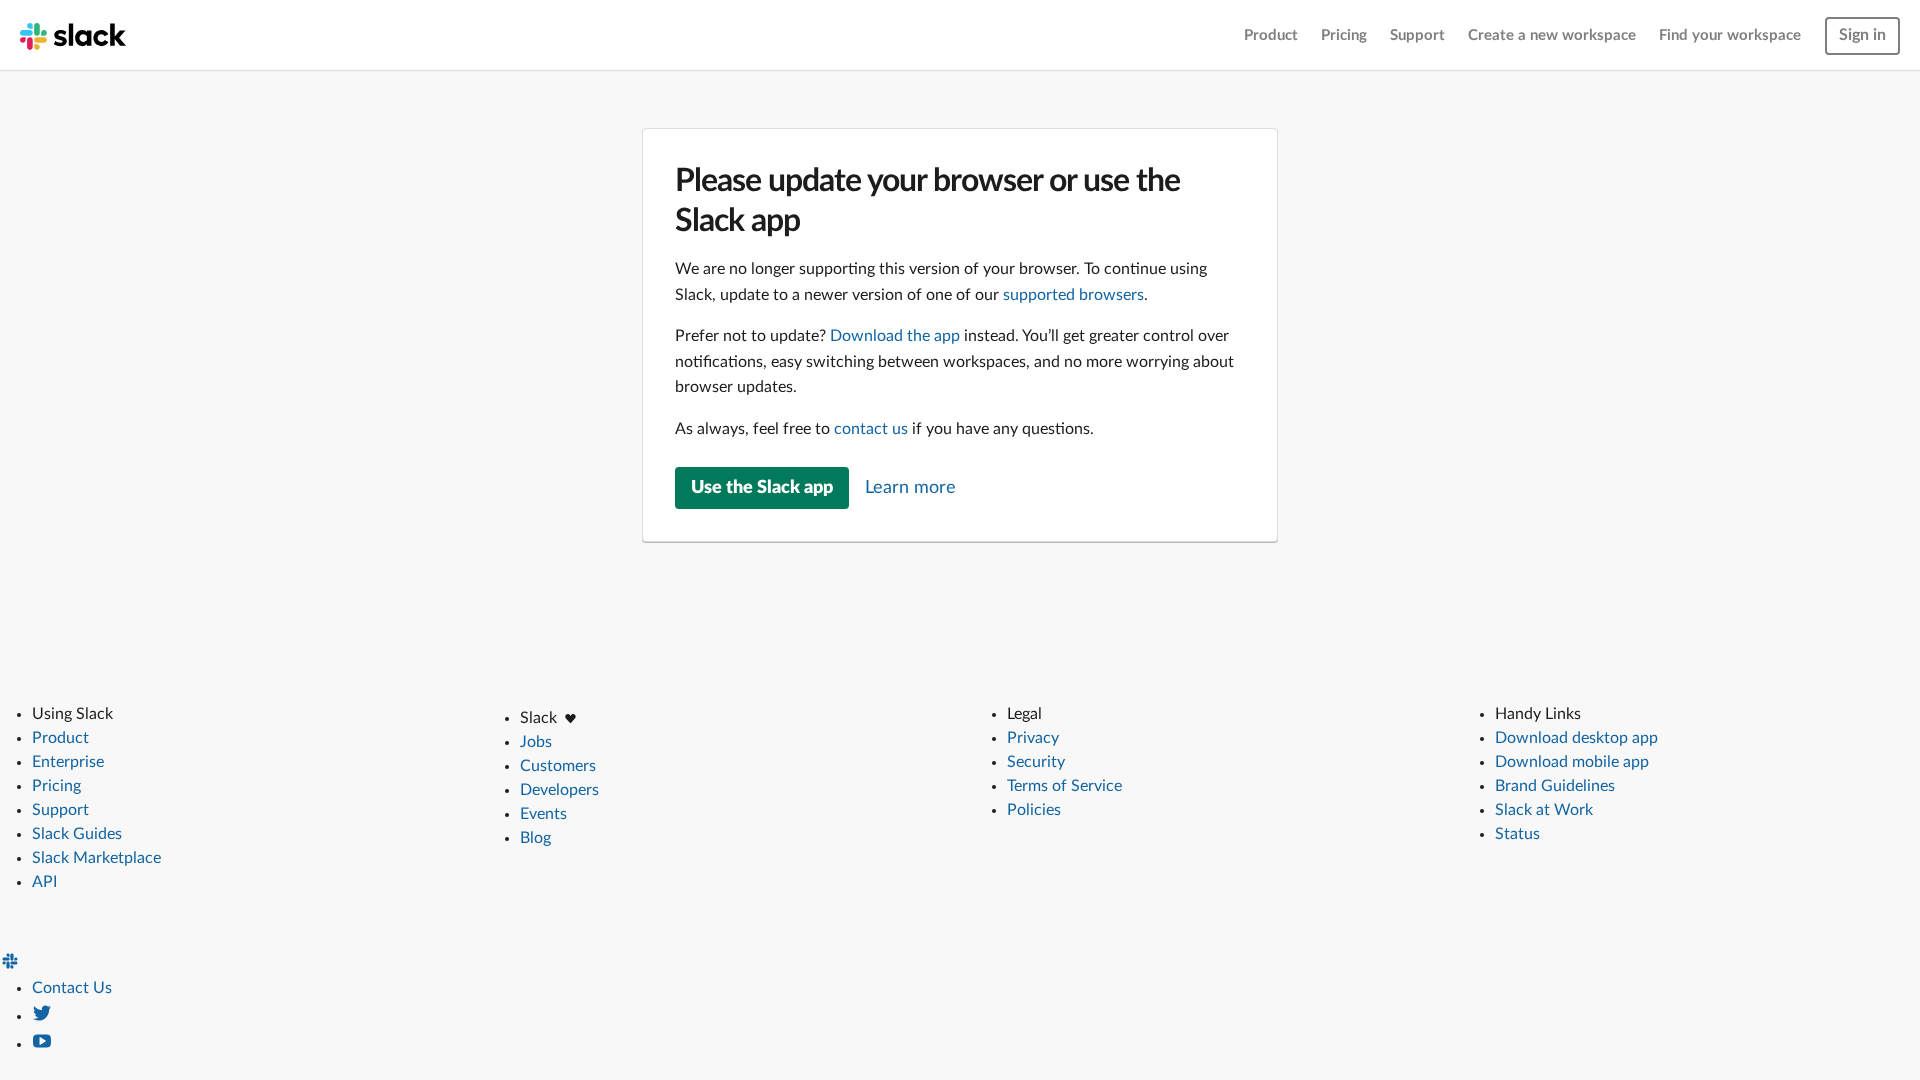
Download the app (895, 336)
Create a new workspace (1552, 35)
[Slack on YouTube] (42, 1044)
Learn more (910, 488)
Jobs (536, 742)
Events (543, 814)
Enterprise (68, 762)
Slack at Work (1544, 810)
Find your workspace (1730, 35)
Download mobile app (1572, 762)
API (44, 882)
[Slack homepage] (73, 35)
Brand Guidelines (1555, 786)
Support (1417, 35)
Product (1271, 35)
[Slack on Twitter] (42, 1016)
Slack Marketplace (96, 858)
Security (1036, 762)
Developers (559, 790)
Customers (558, 766)
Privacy (1033, 738)
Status (1517, 834)
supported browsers (1073, 295)
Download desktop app (1576, 738)
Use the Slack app (762, 488)
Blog (535, 838)
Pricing (1344, 35)
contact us (871, 429)
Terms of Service (1064, 786)
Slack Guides (77, 834)
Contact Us (72, 988)
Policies (1034, 810)
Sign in (1862, 35)
